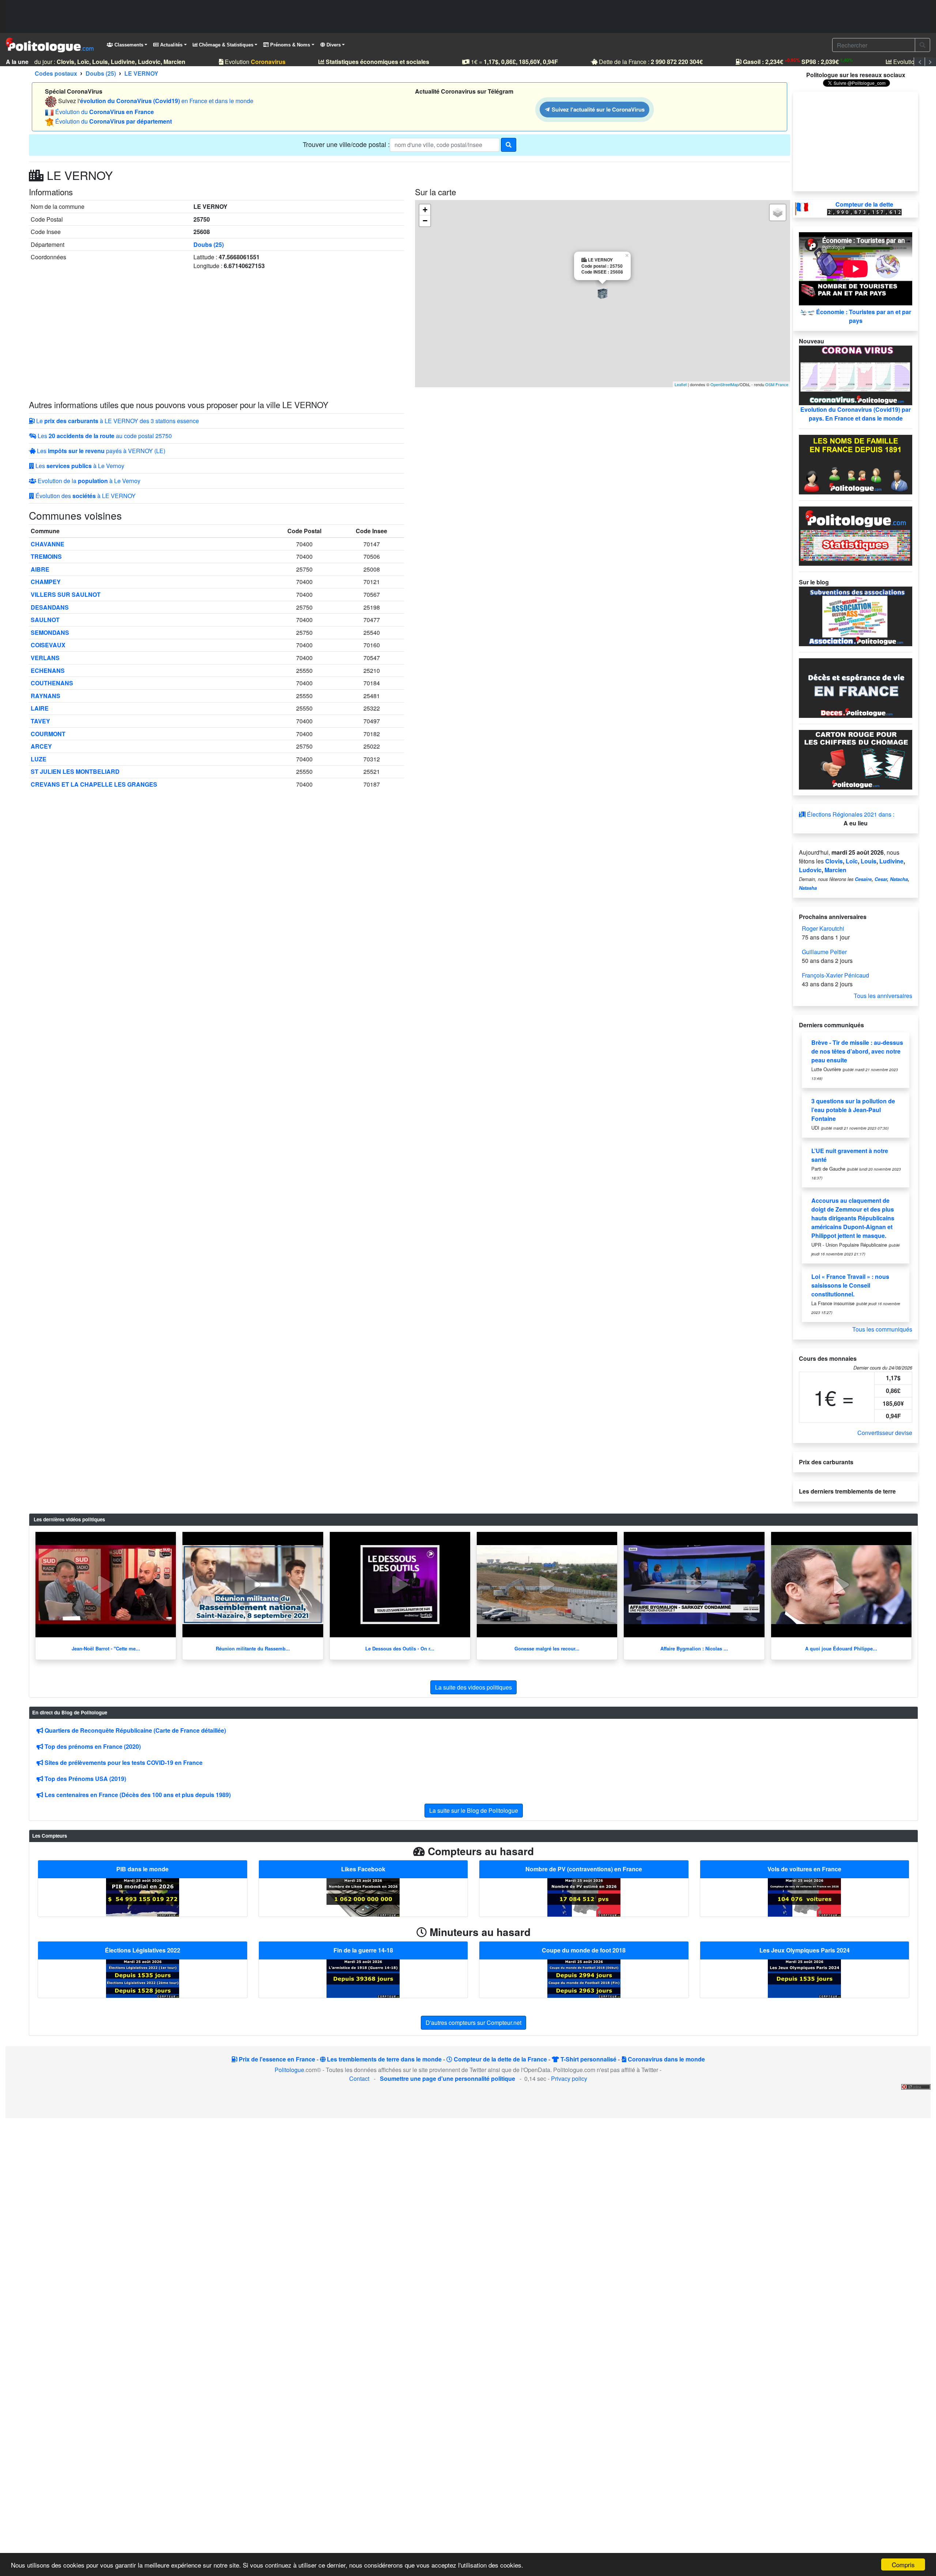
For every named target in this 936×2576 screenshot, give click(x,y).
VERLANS (45, 658)
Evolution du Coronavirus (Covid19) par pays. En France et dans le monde (856, 414)
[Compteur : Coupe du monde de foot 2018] (584, 1978)
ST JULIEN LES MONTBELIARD (75, 771)
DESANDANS (50, 607)
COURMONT (48, 734)
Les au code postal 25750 (104, 436)
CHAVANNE (48, 544)
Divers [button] (333, 45)
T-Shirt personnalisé (588, 2059)
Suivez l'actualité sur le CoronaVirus (597, 109)
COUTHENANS (52, 683)
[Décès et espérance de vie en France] (856, 687)
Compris (903, 2564)
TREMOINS (46, 556)
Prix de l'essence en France (276, 2059)
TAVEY (40, 721)
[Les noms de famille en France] (856, 464)
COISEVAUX (48, 645)
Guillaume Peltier (824, 952)
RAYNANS (46, 696)
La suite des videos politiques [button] (473, 1687)
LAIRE (40, 708)
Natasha (808, 888)
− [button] (425, 221)
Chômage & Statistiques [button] (225, 45)
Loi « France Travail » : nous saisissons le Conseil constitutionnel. (850, 1285)
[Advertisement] (468, 16)
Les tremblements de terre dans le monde (384, 2059)
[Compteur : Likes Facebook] (363, 1897)
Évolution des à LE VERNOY (85, 496)
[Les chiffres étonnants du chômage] (856, 759)
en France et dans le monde (167, 101)
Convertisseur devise (885, 1433)
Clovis (834, 861)
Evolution (237, 62)
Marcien (835, 870)
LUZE (39, 759)
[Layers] (778, 212)
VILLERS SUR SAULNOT (66, 594)
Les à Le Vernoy (79, 466)
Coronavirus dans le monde (666, 2059)
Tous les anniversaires (883, 996)
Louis (869, 861)
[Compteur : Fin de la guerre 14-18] (363, 1978)
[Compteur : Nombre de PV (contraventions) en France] (584, 1897)
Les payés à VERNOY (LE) (100, 451)
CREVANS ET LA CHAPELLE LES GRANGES (94, 784)
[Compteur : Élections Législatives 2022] (143, 1978)
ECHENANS (48, 671)
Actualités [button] (171, 45)
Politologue (289, 2070)
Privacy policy (569, 2078)
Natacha (899, 879)
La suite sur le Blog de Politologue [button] (474, 1810)
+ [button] (425, 210)
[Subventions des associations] (856, 616)
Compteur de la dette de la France (500, 2059)
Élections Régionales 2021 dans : (850, 814)
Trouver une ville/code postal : (346, 144)
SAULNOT (45, 620)
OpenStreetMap (724, 384)
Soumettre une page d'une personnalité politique (448, 2078)
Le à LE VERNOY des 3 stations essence (117, 421)
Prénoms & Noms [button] (289, 45)
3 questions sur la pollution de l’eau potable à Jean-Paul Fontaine (853, 1110)
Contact (359, 2078)
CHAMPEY (46, 582)
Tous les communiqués (882, 1329)
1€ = (496, 62)
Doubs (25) (209, 244)
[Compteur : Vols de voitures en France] (804, 1897)
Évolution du (105, 112)
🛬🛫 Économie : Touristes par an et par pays (856, 316)
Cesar (881, 879)
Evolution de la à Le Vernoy (88, 481)
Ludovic (810, 870)
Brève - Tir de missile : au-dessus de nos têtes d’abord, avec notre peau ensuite (857, 1051)
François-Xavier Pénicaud (835, 975)
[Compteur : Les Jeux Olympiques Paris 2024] (804, 1978)
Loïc (852, 861)
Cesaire (863, 879)
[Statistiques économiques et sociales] (856, 535)
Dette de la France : (632, 62)
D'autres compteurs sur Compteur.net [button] (473, 2023)
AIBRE (40, 569)
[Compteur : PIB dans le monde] (143, 1897)
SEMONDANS (50, 632)
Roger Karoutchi (823, 928)
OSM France (777, 384)
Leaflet (681, 384)
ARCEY (41, 746)
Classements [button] (128, 45)
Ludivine (891, 861)
